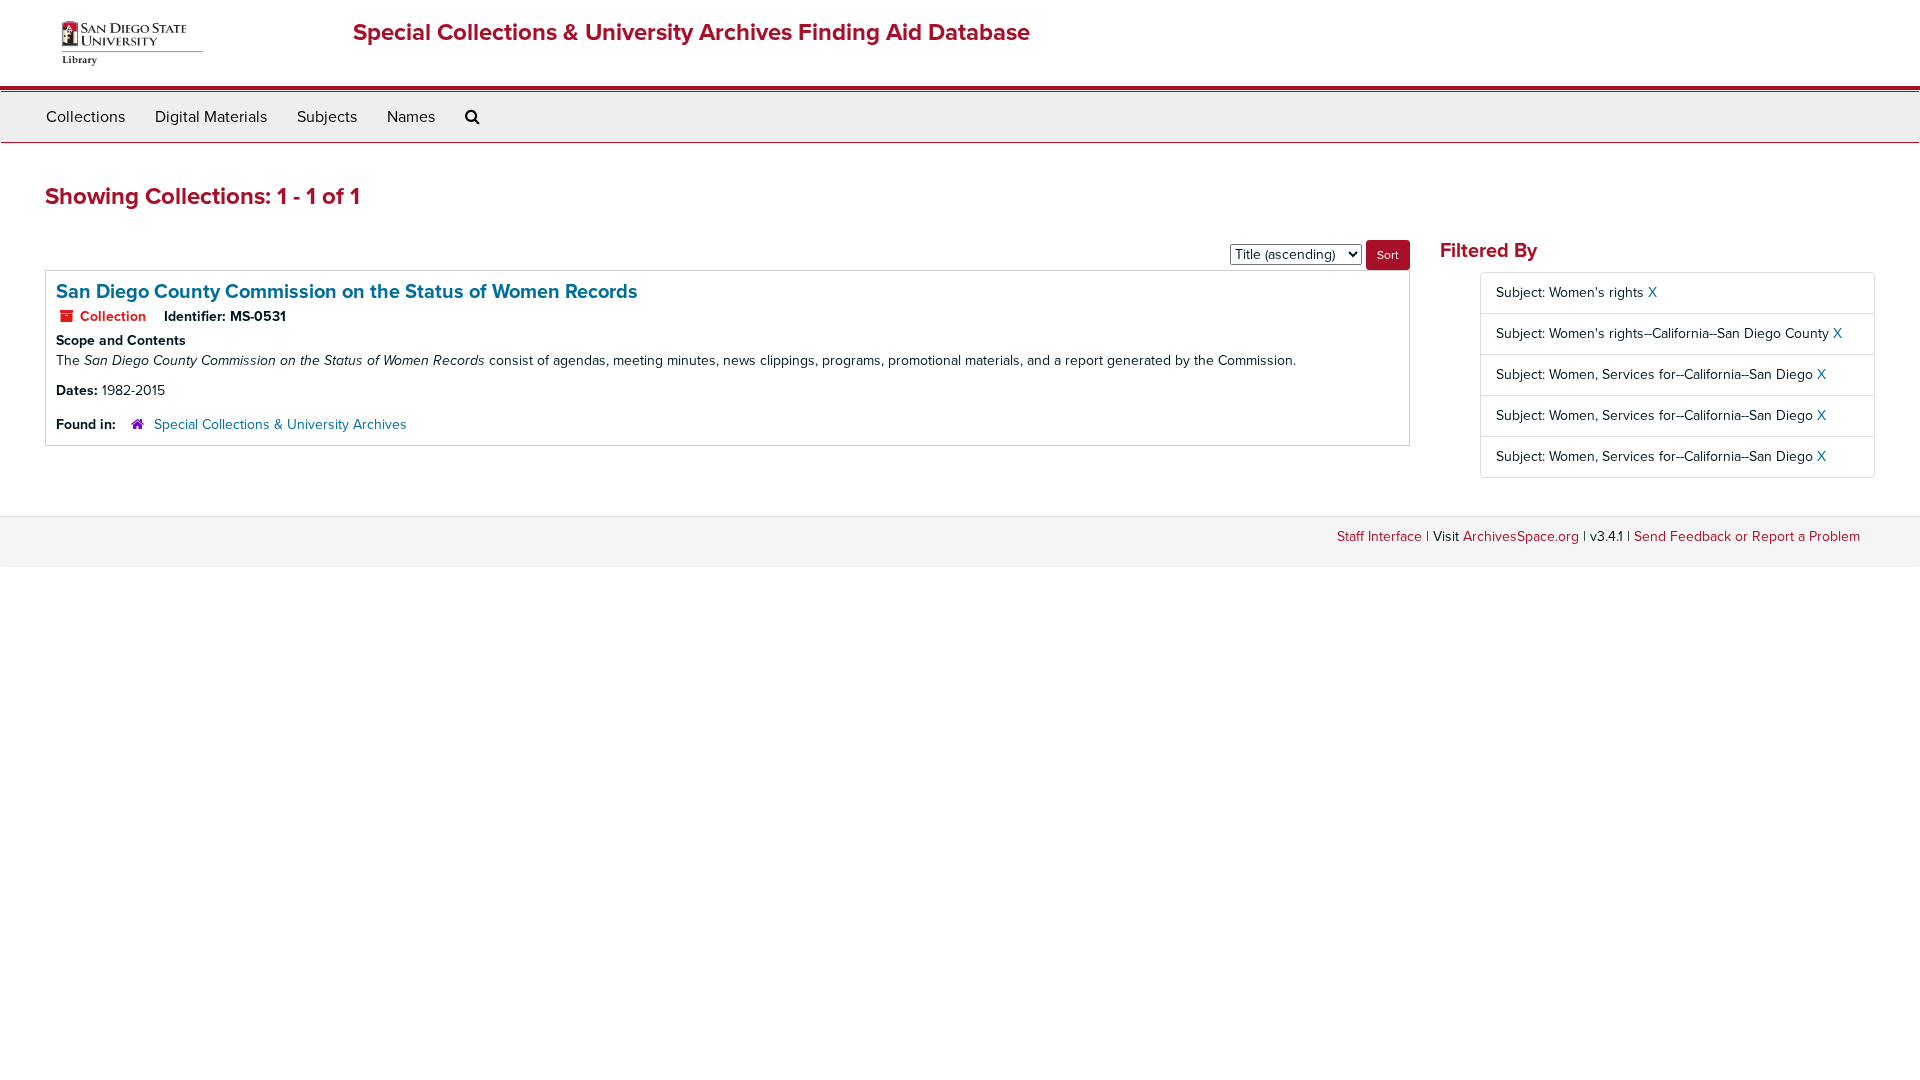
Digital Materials (211, 117)
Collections (85, 117)
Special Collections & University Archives (280, 424)
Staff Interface (1379, 536)
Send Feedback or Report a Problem (1747, 536)
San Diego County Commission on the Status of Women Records (347, 292)
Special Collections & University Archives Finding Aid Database (691, 32)
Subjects (327, 117)
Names (411, 117)
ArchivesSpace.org (1521, 536)
